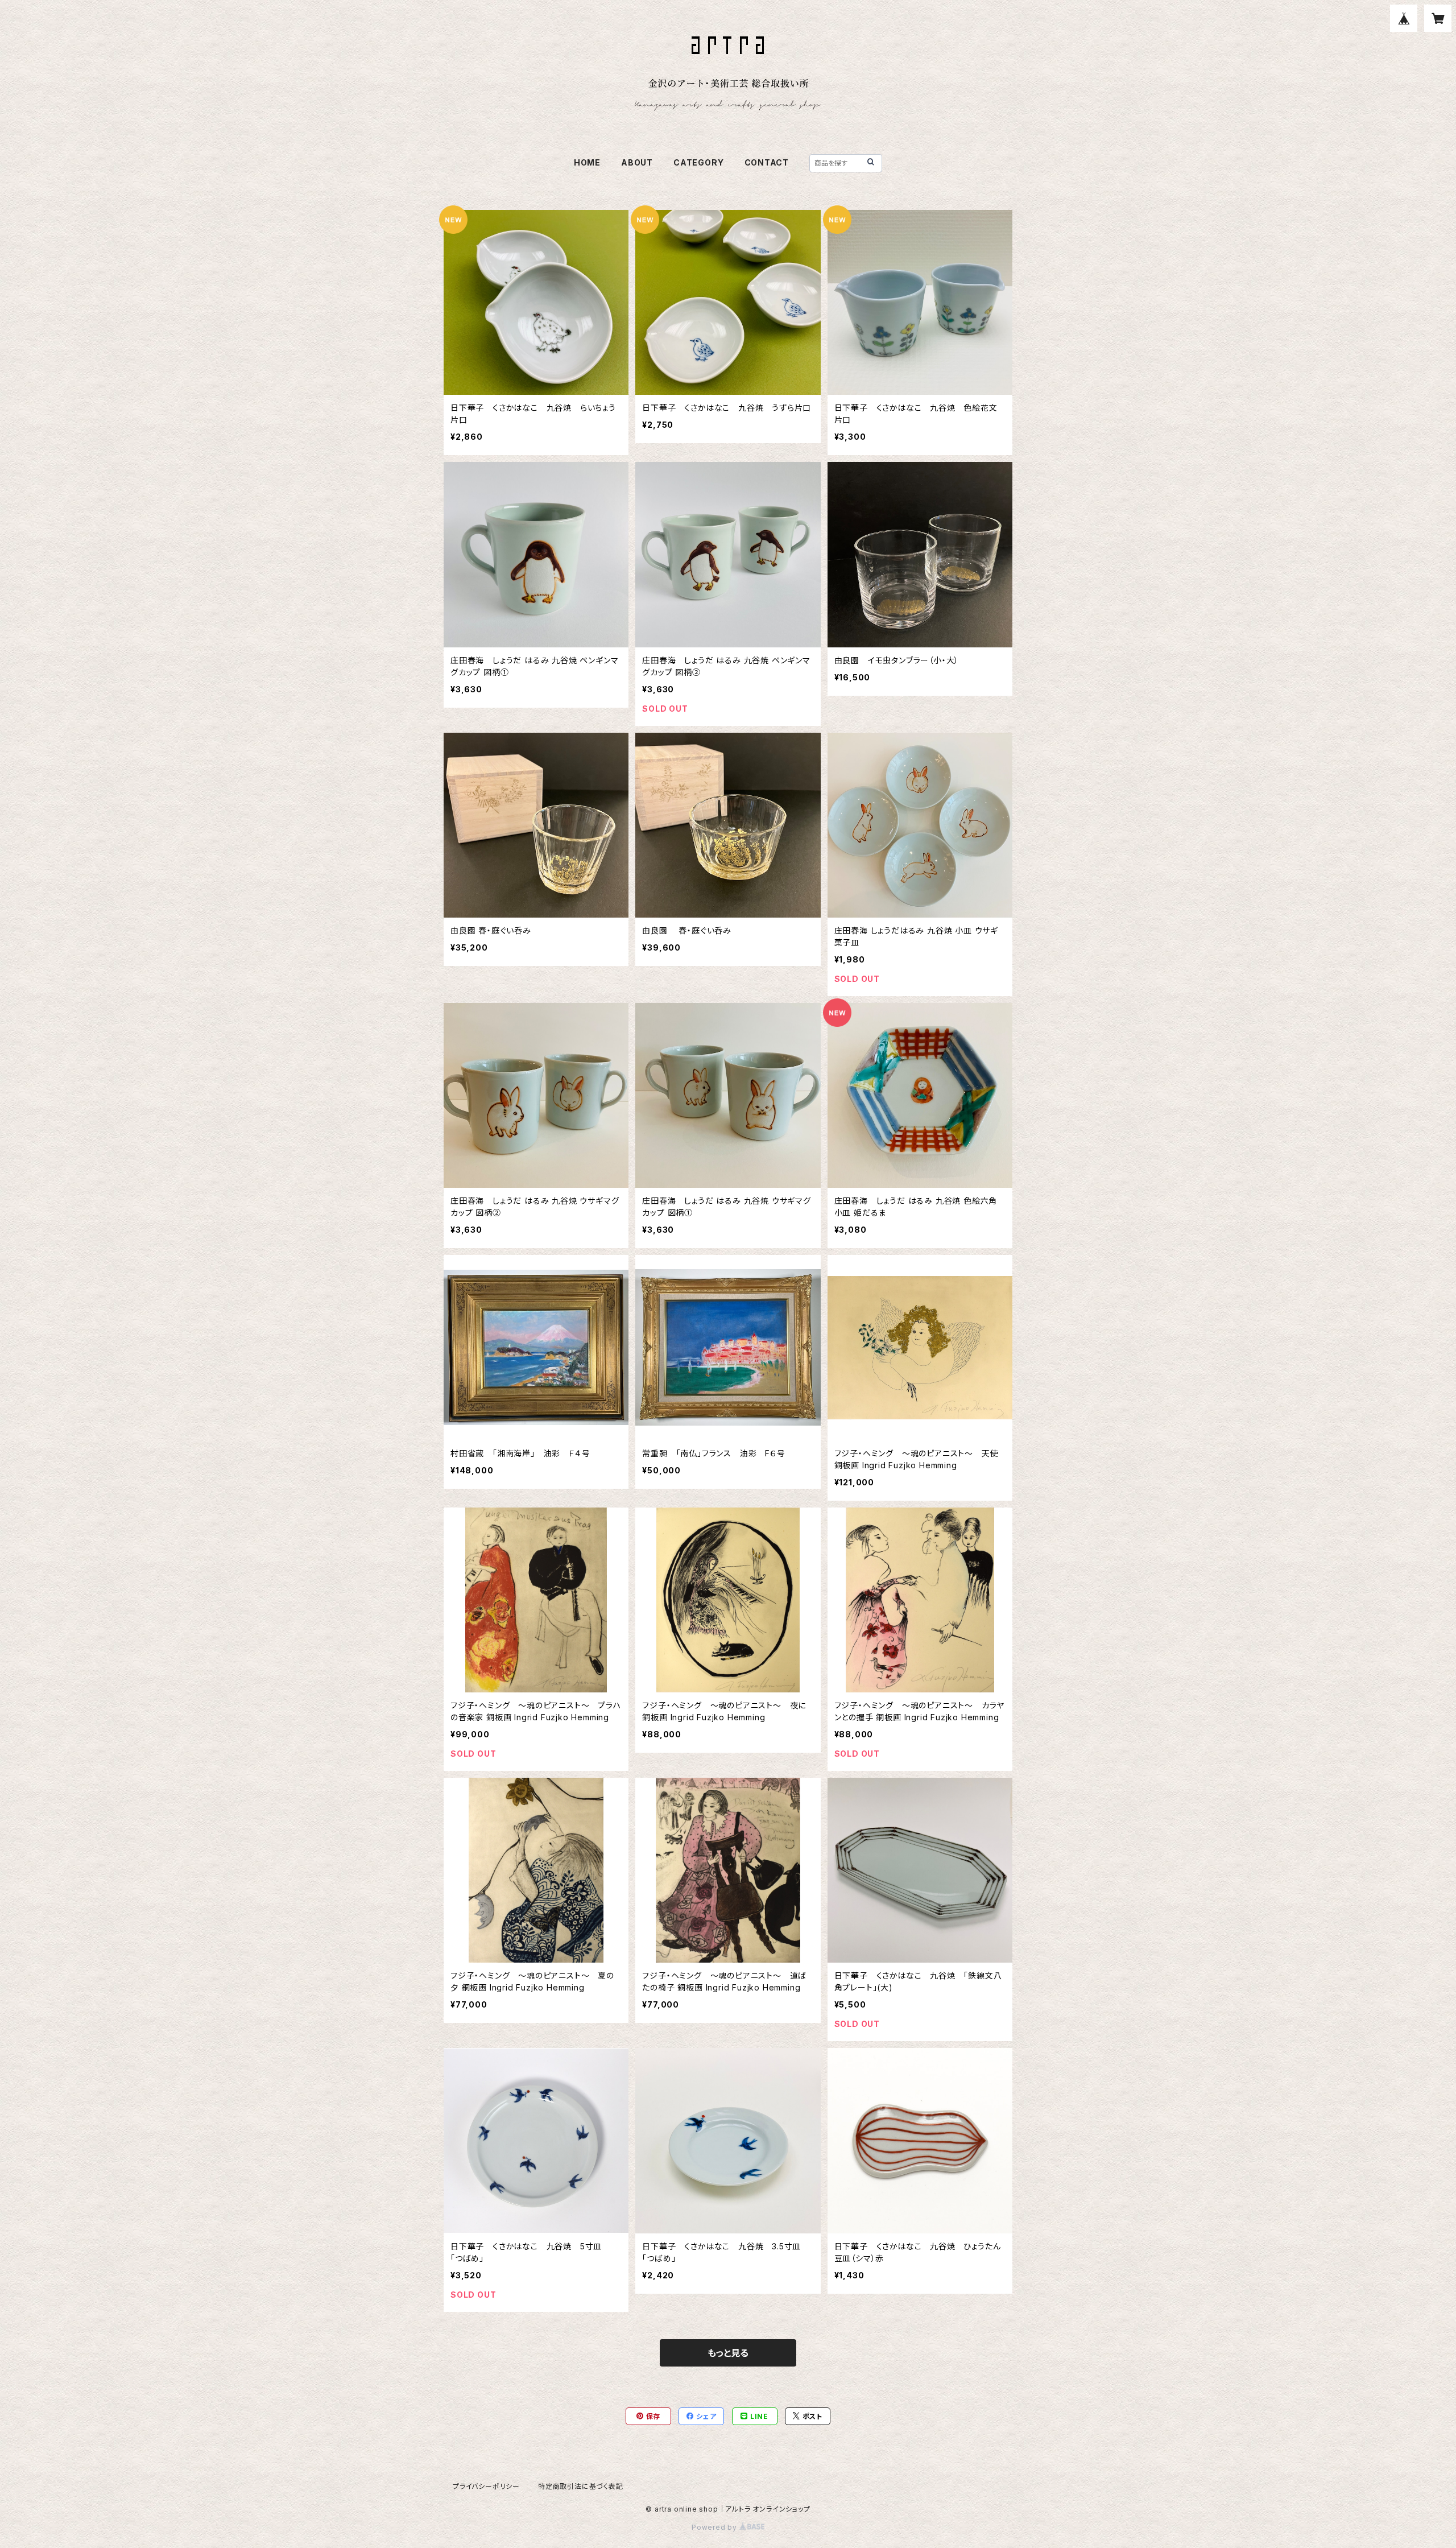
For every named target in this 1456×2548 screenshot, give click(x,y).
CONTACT (767, 162)
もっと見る (728, 2353)
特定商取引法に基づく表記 (581, 2486)
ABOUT (637, 162)
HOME (587, 162)
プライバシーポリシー (486, 2486)
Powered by (715, 2527)
